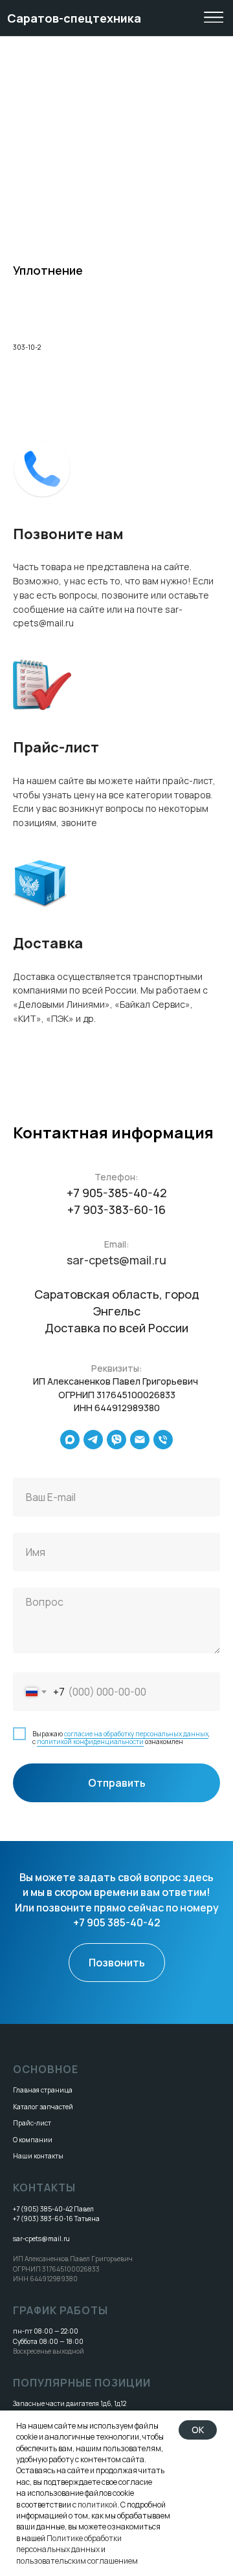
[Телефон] (163, 1440)
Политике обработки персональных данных (69, 2544)
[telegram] (93, 1440)
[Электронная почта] (140, 1440)
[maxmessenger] (70, 1440)
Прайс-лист (32, 2123)
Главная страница (43, 2090)
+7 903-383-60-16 (116, 1209)
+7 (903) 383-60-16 (43, 2219)
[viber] (116, 1440)
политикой (97, 2505)
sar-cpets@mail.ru (116, 1260)
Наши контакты (38, 2156)
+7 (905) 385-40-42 (43, 2209)
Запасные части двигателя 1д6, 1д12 (70, 2403)
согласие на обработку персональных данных (136, 1734)
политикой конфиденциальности (90, 1741)
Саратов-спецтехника (74, 18)
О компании (33, 2140)
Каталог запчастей (43, 2107)
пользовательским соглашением (77, 2561)
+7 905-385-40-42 (117, 1193)
